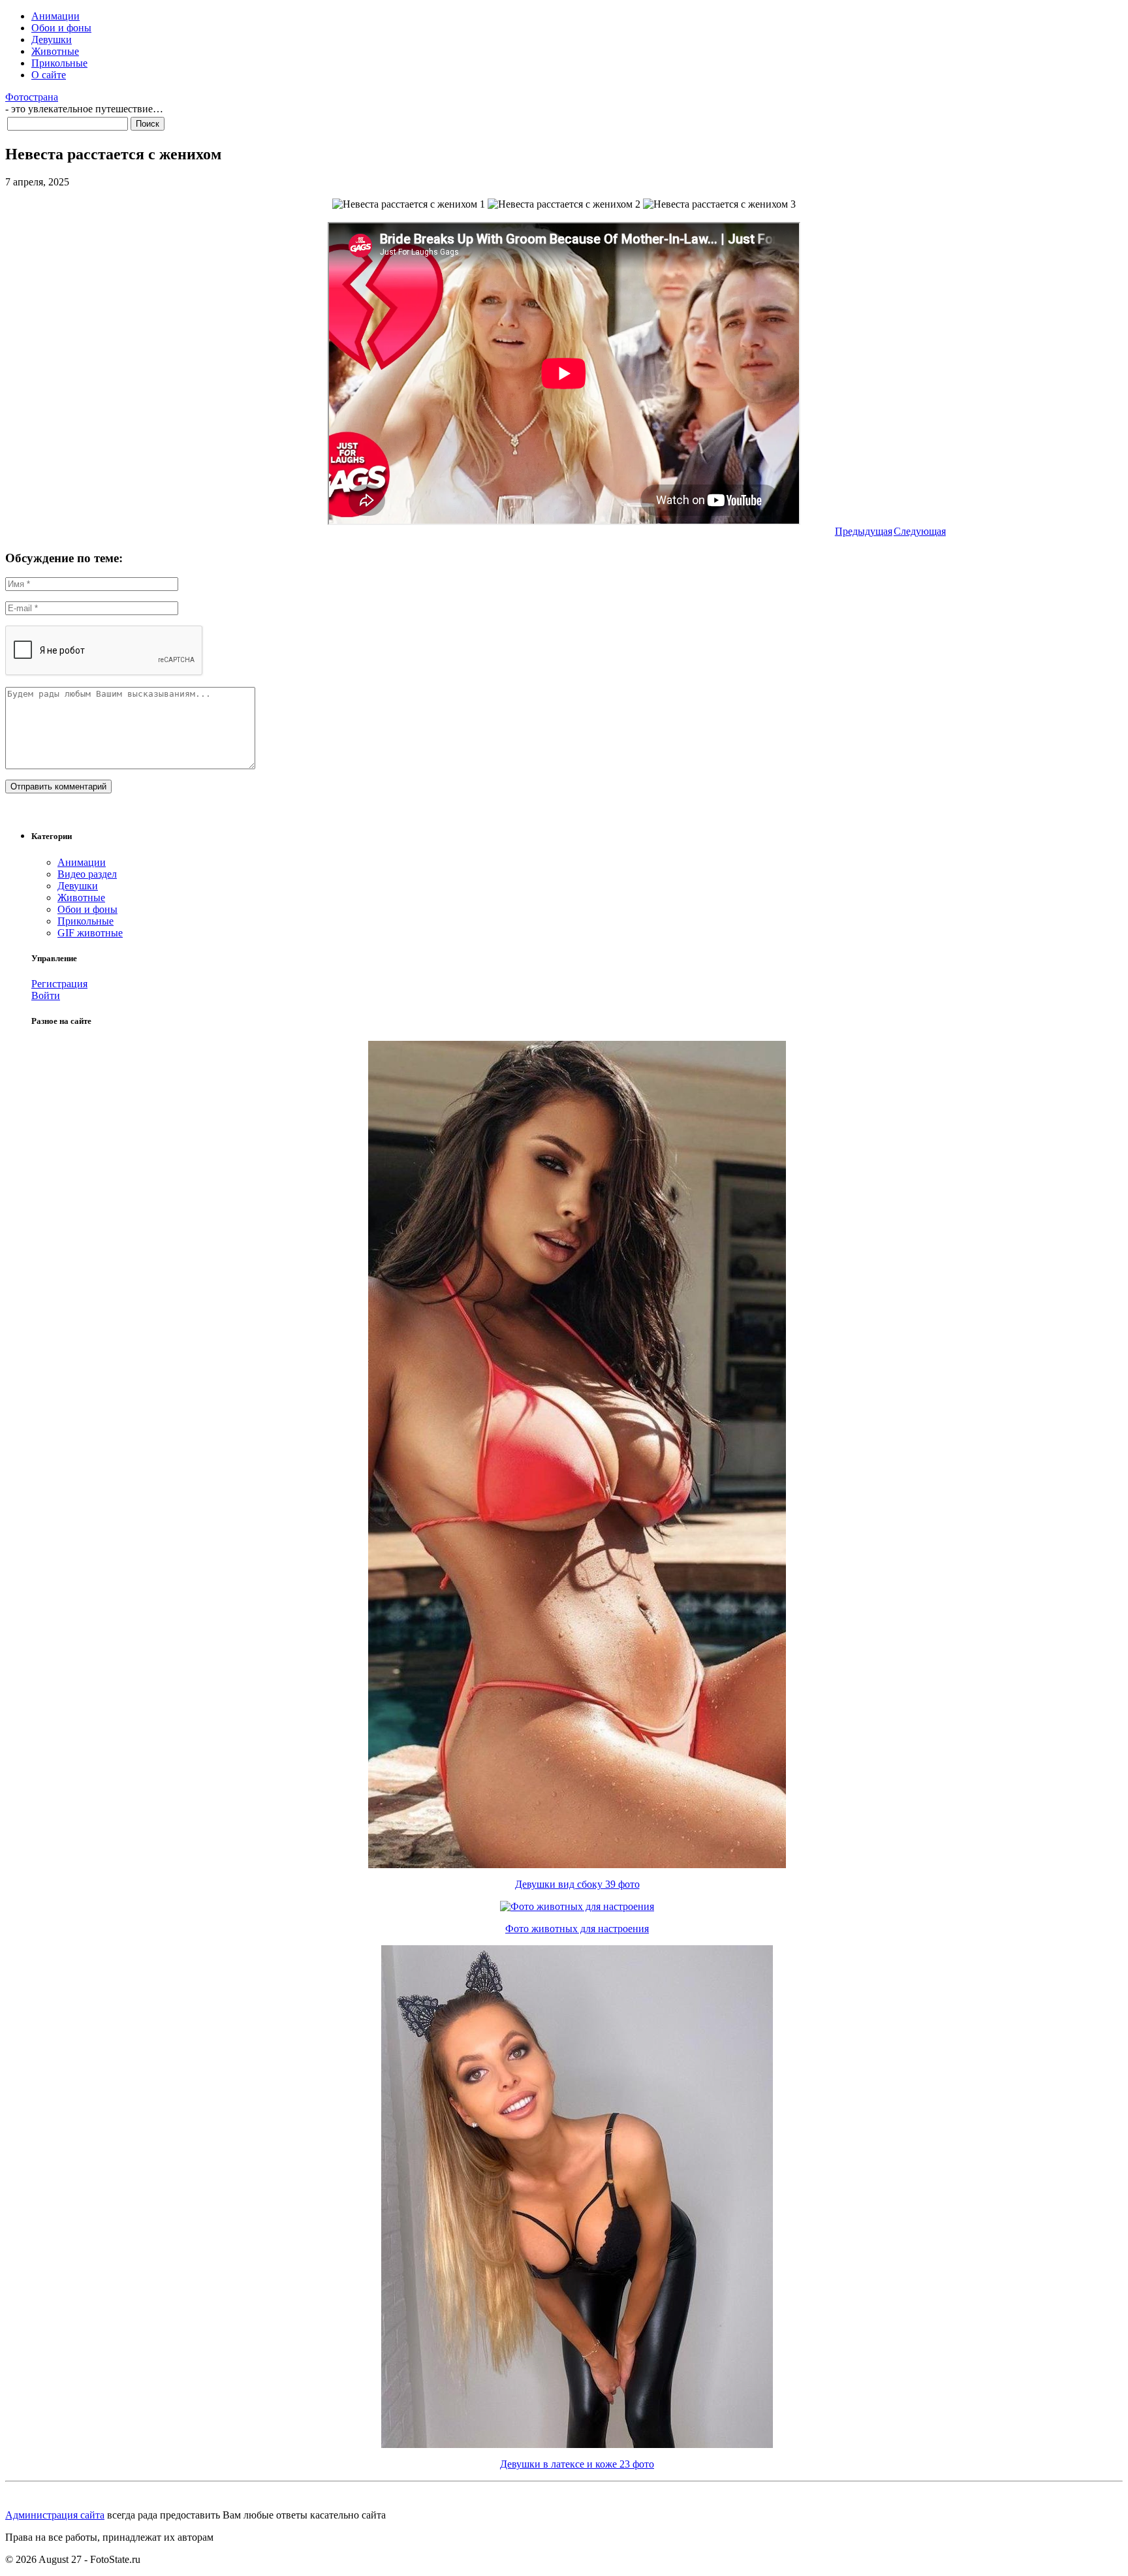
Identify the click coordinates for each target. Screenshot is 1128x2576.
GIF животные (90, 933)
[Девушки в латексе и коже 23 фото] (577, 2444)
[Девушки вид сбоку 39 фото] (577, 1865)
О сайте (49, 75)
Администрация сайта (55, 2515)
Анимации (55, 16)
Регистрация (59, 984)
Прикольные (59, 63)
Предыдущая (864, 531)
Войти (46, 995)
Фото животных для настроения (577, 1929)
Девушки (52, 40)
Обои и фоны (61, 28)
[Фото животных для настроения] (577, 1906)
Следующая (920, 531)
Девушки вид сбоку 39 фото (577, 1884)
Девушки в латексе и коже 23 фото (577, 2464)
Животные (55, 51)
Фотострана (32, 97)
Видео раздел (87, 874)
